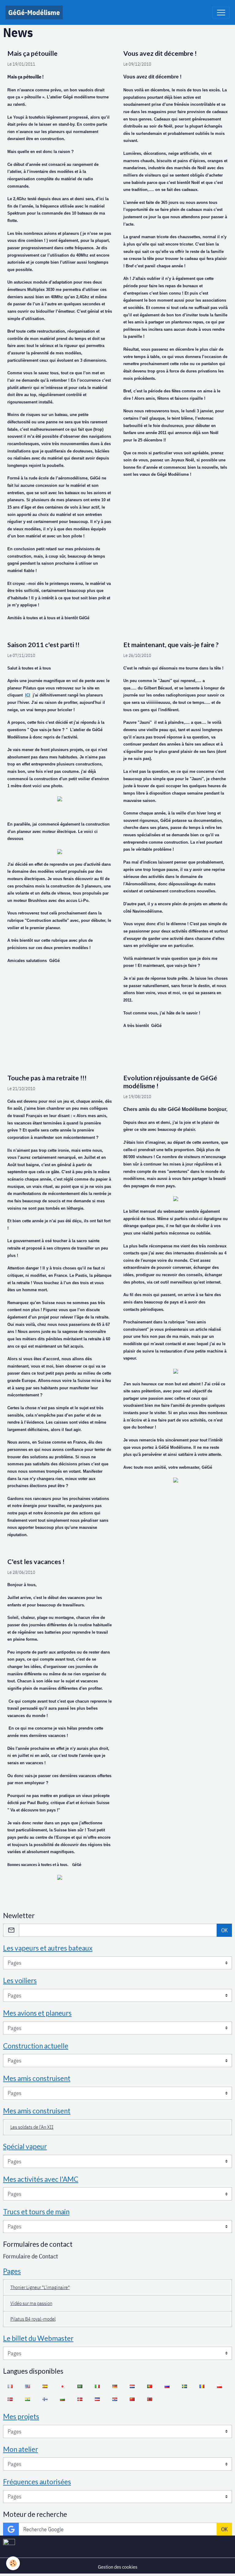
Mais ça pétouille (32, 53)
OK (224, 1930)
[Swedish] (184, 2386)
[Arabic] (80, 2386)
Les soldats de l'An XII (32, 2127)
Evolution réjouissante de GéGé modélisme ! (170, 1082)
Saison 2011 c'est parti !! (43, 645)
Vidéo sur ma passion (31, 2303)
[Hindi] (27, 2399)
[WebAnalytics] (9, 2542)
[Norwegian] (10, 2399)
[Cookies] (13, 2563)
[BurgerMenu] (221, 13)
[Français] (10, 2386)
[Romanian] (202, 2386)
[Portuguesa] (149, 2386)
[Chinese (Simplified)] (132, 2399)
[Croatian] (115, 2399)
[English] (27, 2386)
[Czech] (97, 2399)
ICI (28, 695)
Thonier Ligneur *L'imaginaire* (40, 2287)
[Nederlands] (132, 2386)
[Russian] (167, 2386)
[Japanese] (62, 2386)
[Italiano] (97, 2386)
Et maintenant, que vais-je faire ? (171, 645)
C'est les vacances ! (36, 1562)
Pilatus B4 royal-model (33, 2319)
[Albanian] (149, 2399)
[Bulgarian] (62, 2399)
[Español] (45, 2386)
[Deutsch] (115, 2386)
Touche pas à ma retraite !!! (47, 1078)
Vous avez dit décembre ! (160, 53)
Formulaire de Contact (30, 2256)
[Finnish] (45, 2399)
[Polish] (219, 2386)
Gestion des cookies (118, 2567)
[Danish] (80, 2399)
